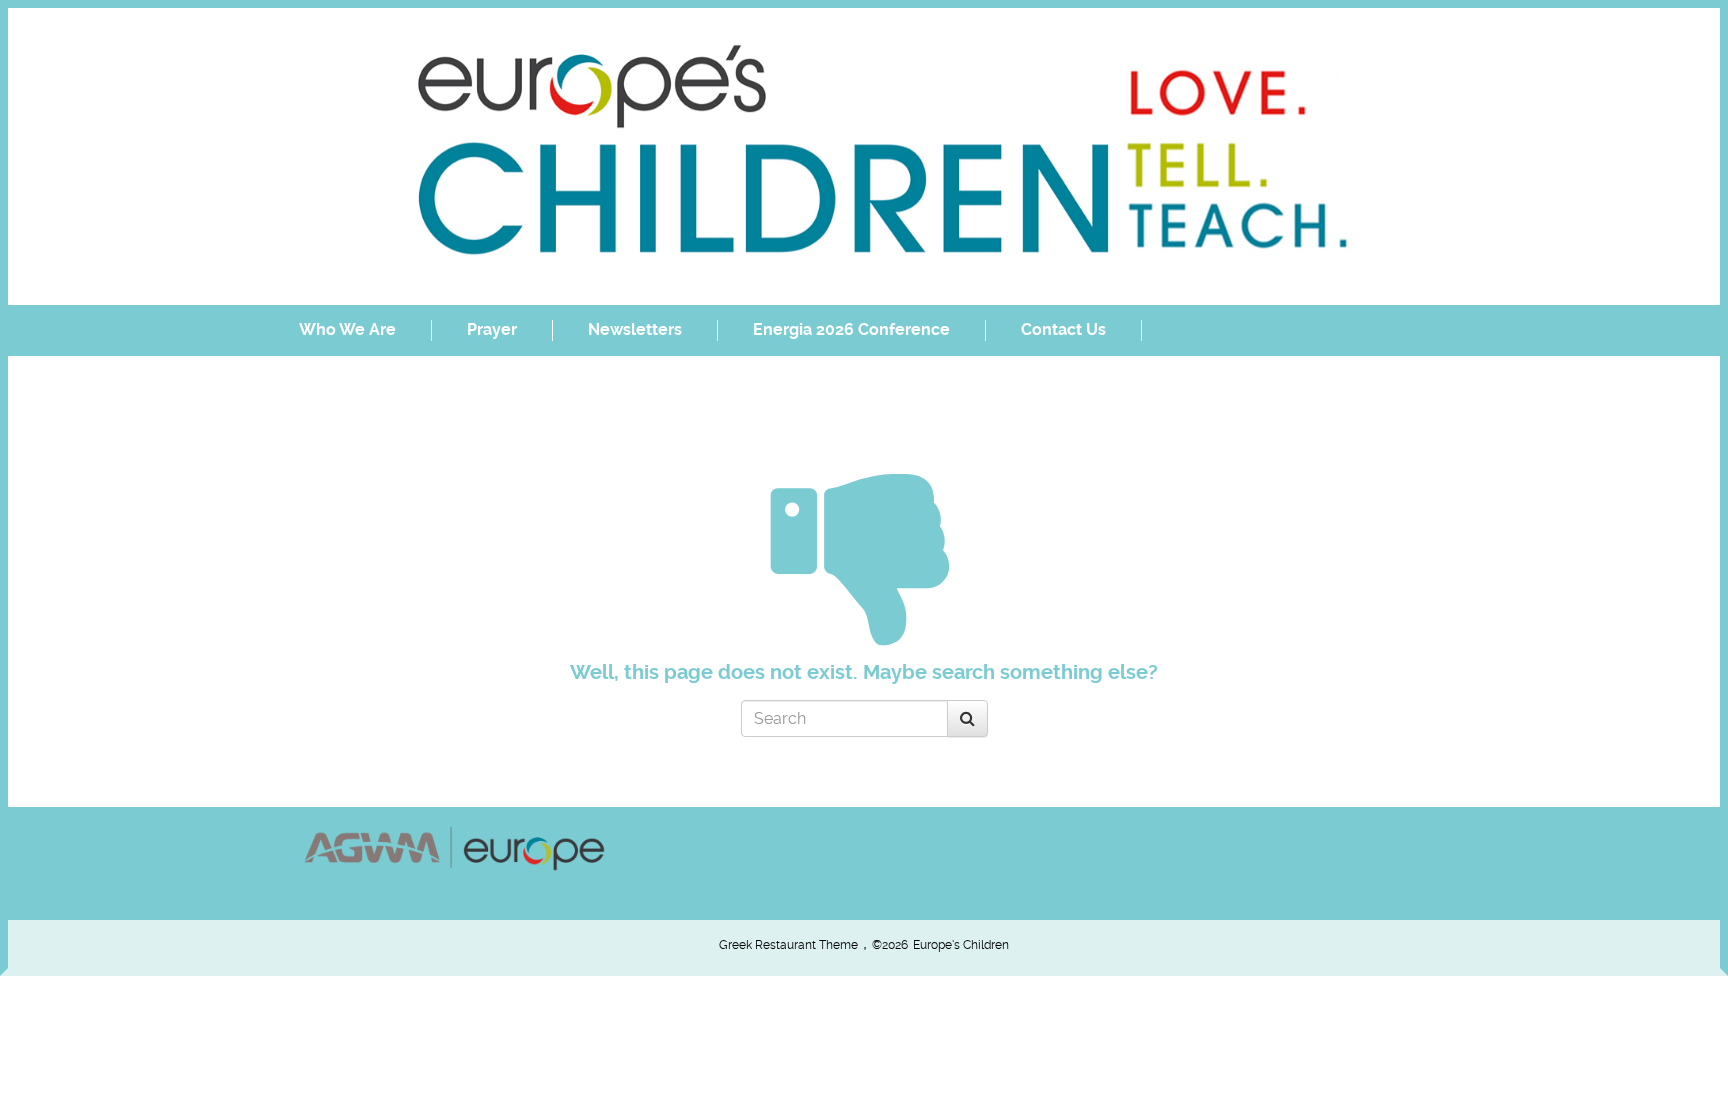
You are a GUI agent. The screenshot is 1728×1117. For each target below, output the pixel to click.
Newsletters (635, 329)
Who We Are (347, 329)
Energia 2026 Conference (851, 329)
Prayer (492, 329)
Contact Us (1063, 329)
